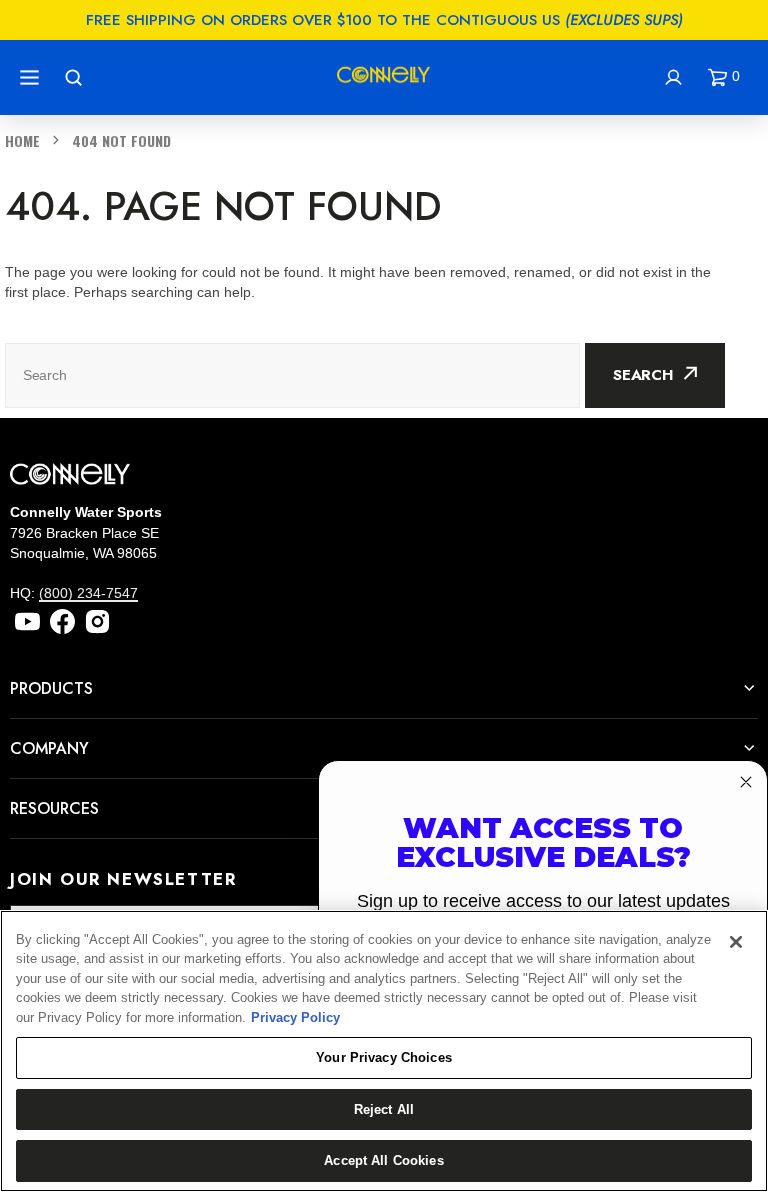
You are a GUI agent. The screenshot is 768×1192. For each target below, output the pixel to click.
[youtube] (27, 621)
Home (22, 140)
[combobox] (292, 375)
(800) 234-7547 (88, 593)
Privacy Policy (295, 1017)
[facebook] (62, 621)
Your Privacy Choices (384, 1057)
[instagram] (97, 621)
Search (643, 375)
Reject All (384, 1109)
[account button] (676, 77)
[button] (728, 77)
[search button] (76, 77)
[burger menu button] (32, 77)
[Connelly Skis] (384, 78)
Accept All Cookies (383, 1160)
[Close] (736, 942)
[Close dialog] (746, 782)
